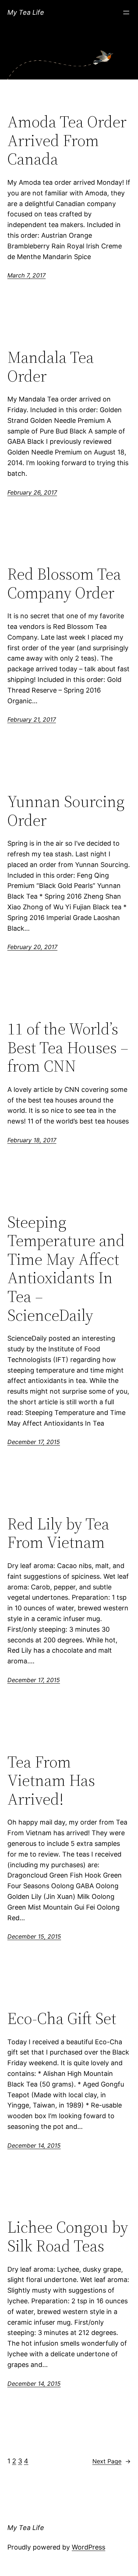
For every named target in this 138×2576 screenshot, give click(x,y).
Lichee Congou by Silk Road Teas (68, 2237)
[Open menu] (126, 13)
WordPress (89, 2547)
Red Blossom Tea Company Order (64, 583)
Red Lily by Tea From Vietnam (58, 1533)
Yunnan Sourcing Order (66, 811)
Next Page (112, 2461)
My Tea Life (26, 12)
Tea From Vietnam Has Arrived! (51, 1781)
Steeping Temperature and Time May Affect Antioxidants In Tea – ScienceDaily (66, 1269)
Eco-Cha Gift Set (62, 2019)
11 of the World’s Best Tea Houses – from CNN (68, 1048)
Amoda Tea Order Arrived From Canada (67, 141)
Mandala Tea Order (51, 367)
